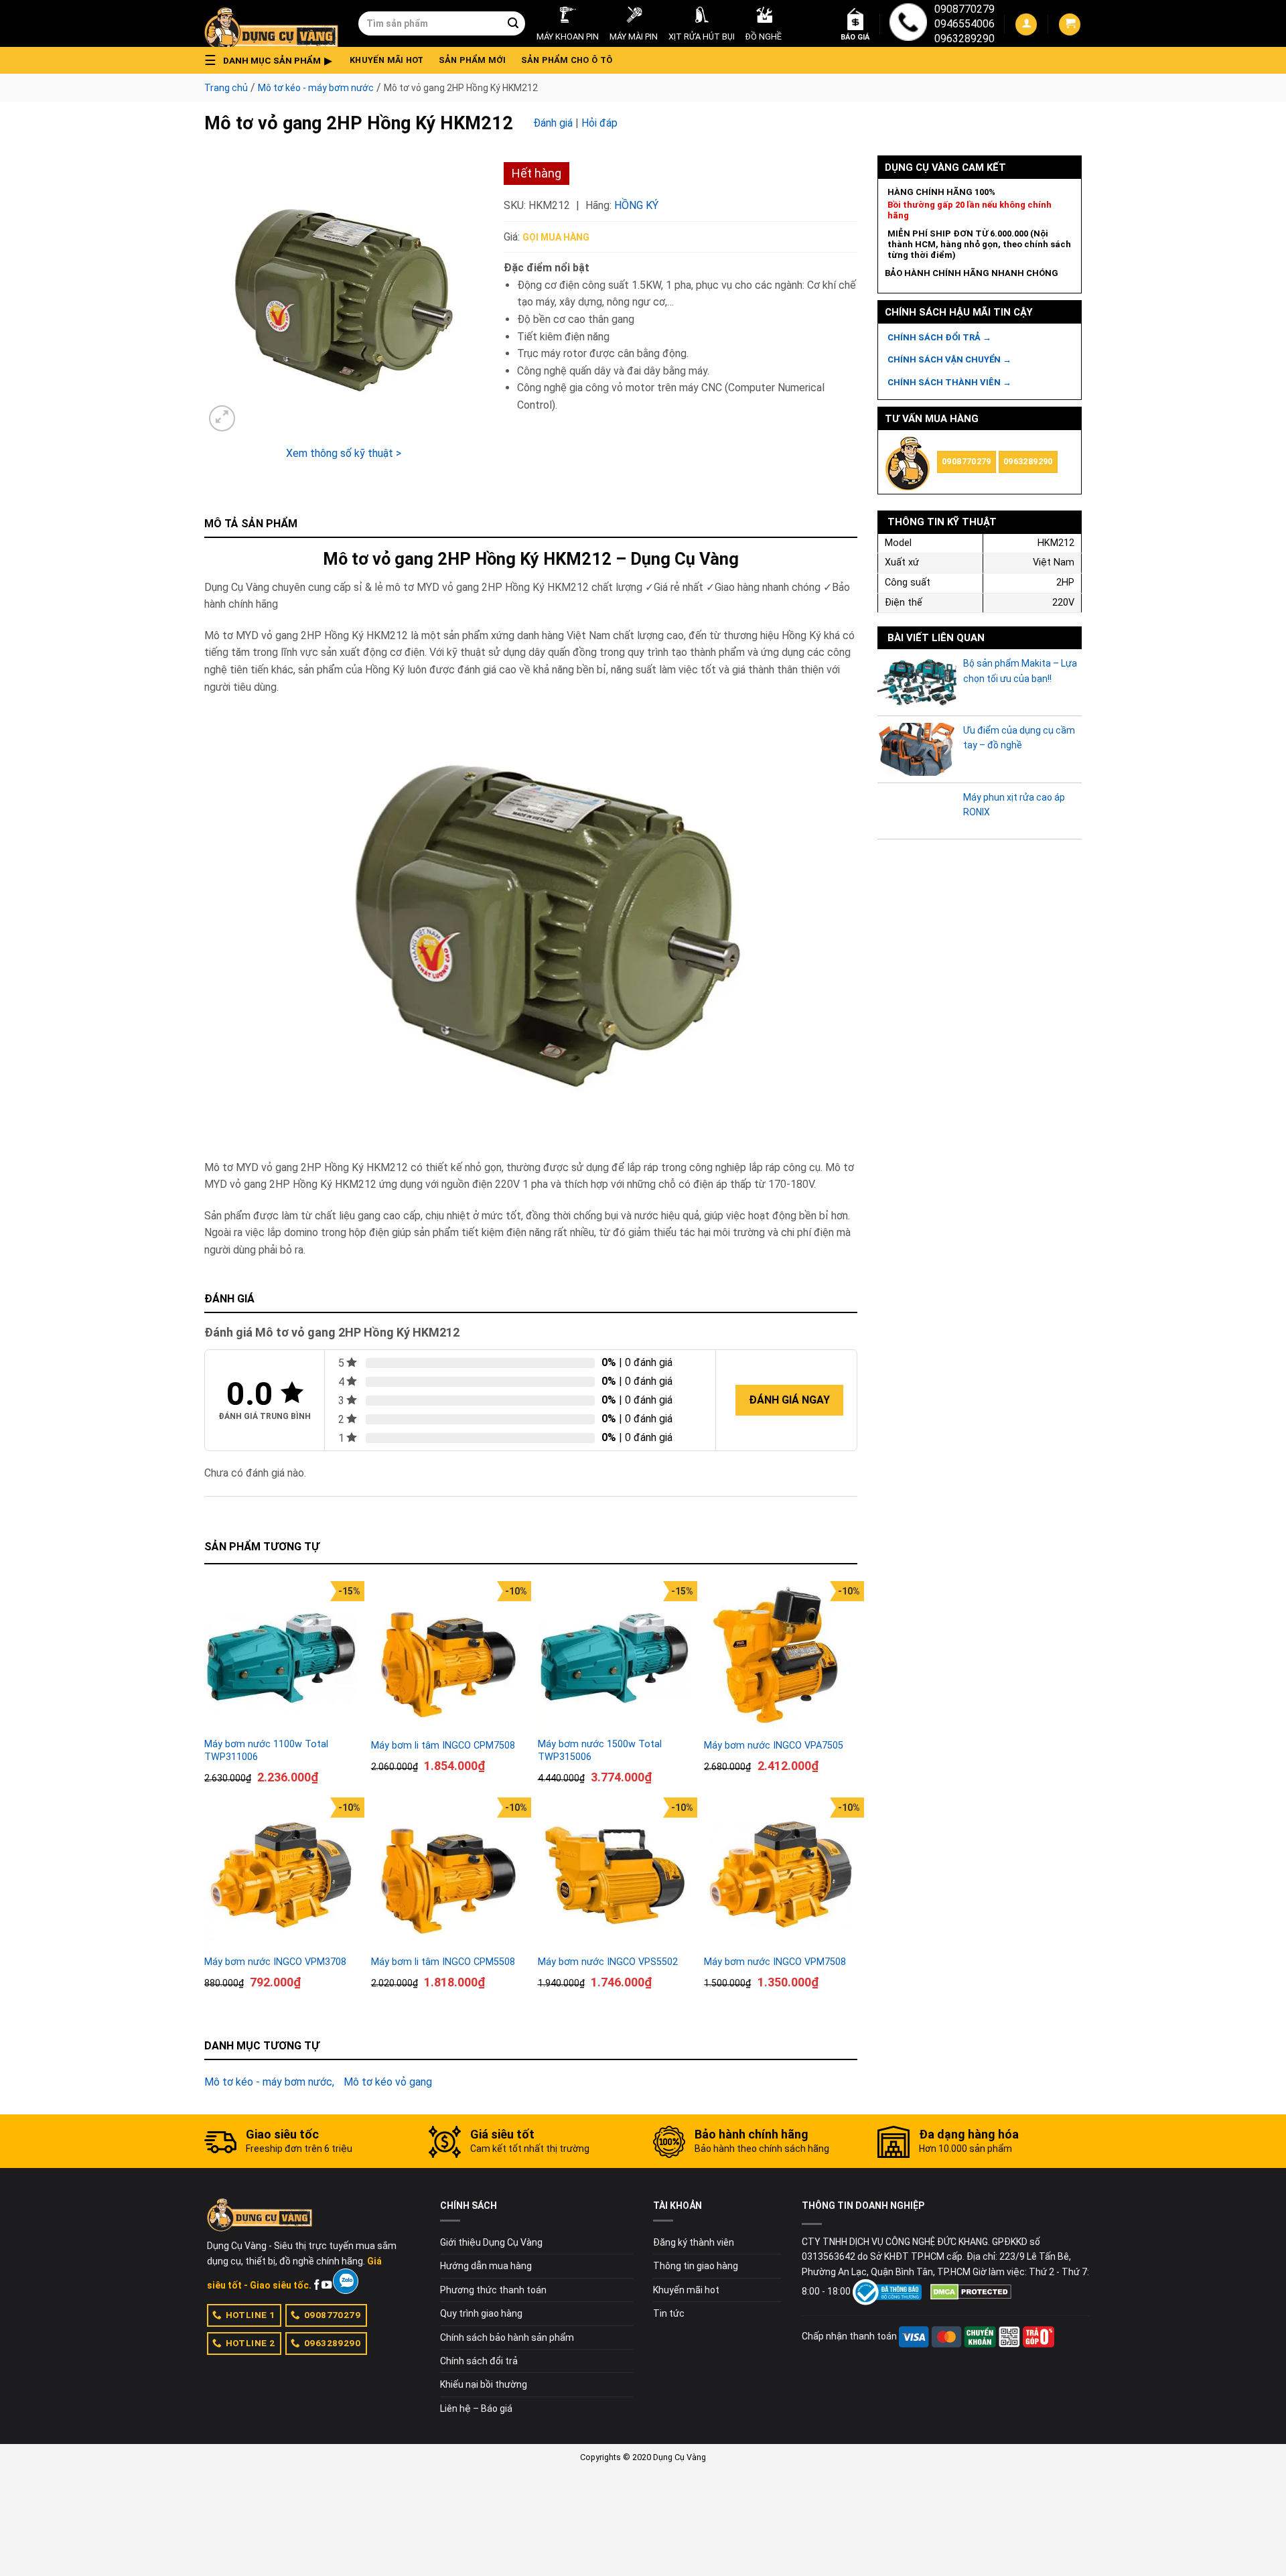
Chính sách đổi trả (479, 2361)
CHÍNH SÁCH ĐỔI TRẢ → (939, 337)
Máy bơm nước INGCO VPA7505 (774, 1746)
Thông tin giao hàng (696, 2266)
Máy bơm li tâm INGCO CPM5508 (443, 1962)
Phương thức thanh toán (493, 2290)
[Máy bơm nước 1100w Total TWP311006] (281, 1658)
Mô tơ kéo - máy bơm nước (316, 88)
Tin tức (669, 2313)
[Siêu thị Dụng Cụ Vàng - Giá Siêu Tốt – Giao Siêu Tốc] (271, 23)
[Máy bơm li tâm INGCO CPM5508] (448, 1874)
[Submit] (513, 23)
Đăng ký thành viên (694, 2242)
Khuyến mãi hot (387, 60)
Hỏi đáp (599, 123)
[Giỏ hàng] (1070, 24)
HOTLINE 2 (251, 2343)
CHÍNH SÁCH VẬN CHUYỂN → (949, 359)
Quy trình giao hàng (481, 2313)
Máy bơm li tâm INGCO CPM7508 (443, 1746)
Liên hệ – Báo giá (476, 2409)
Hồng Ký (636, 205)
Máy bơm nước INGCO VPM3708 (275, 1962)
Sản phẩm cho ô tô (567, 60)
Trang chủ (226, 88)
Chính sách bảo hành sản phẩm (507, 2337)
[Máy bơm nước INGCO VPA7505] (781, 1658)
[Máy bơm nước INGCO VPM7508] (781, 1874)
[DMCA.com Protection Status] (971, 2291)
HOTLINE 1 (251, 2315)
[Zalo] (345, 2281)
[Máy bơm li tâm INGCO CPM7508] (448, 1658)
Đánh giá (553, 123)
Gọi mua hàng (556, 237)
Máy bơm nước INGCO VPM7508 (775, 1962)
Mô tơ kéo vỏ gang (388, 2082)
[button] (272, 60)
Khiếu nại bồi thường (484, 2384)
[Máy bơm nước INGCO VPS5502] (615, 1874)
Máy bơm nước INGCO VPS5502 (608, 1962)
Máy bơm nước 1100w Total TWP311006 (266, 1751)
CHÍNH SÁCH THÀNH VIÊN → (949, 382)
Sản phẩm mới (473, 60)
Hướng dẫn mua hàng (486, 2266)
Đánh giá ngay (789, 1400)
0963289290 (964, 39)
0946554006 (964, 24)
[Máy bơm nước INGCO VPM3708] (281, 1874)
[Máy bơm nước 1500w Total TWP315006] (615, 1658)
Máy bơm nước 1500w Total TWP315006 (600, 1751)
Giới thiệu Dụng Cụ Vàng (491, 2242)
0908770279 (964, 9)
